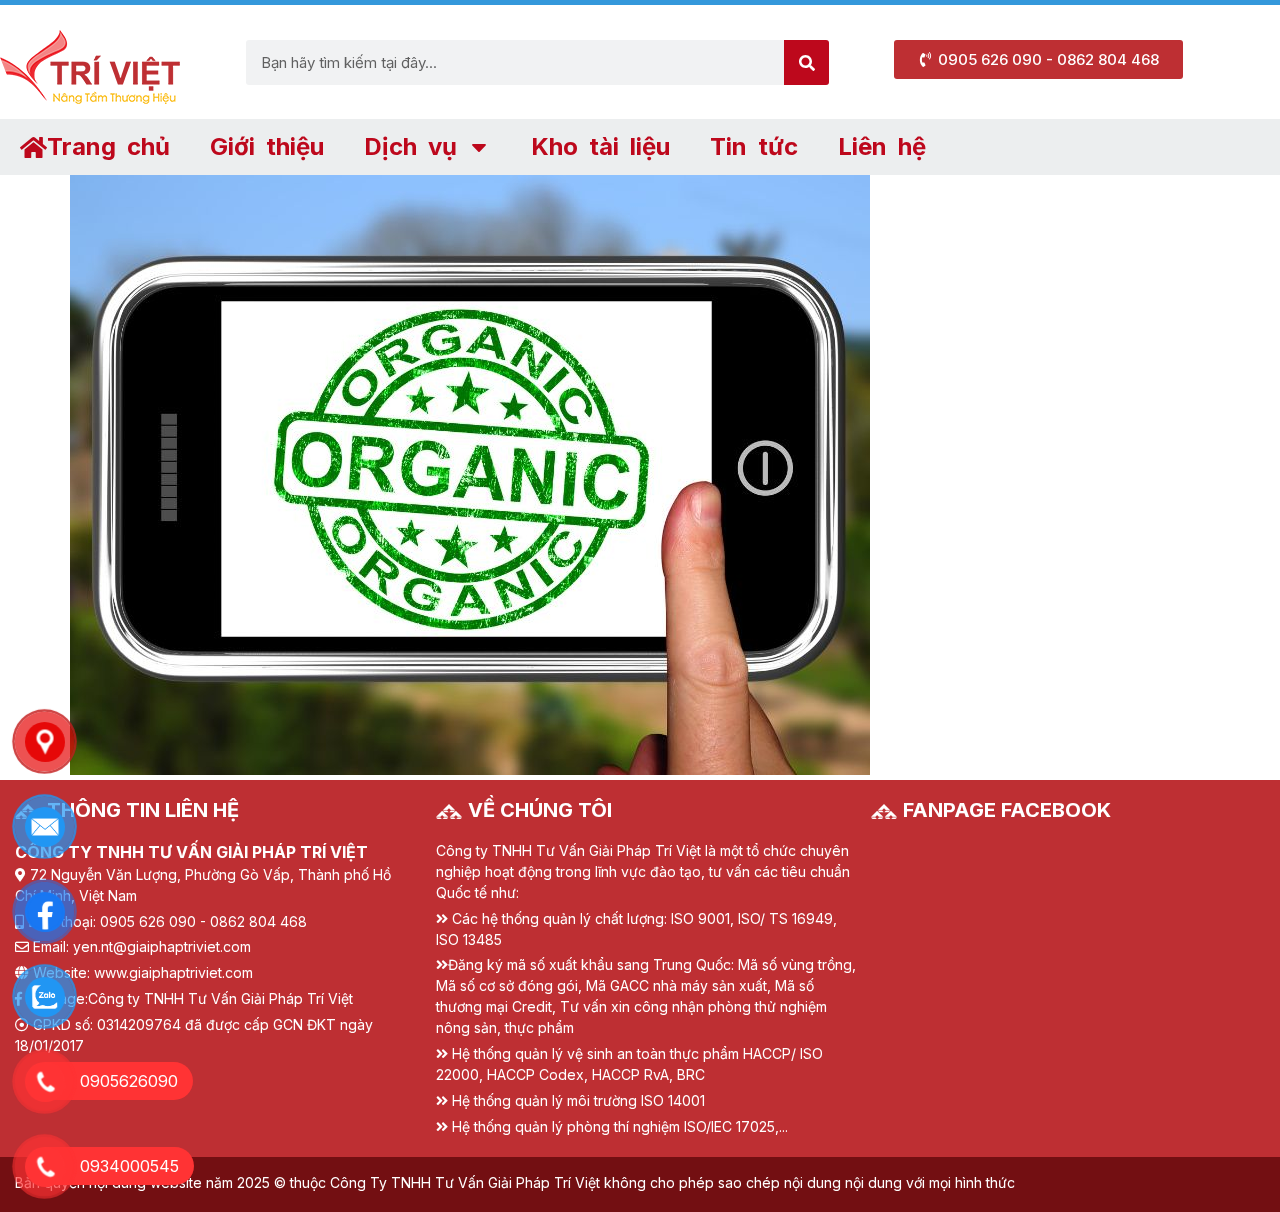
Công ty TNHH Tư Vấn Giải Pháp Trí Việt (220, 998)
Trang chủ (108, 146)
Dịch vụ (410, 146)
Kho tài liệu (600, 146)
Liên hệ (882, 146)
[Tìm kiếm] (806, 62)
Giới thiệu (267, 146)
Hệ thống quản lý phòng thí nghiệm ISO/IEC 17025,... (620, 1126)
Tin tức (754, 146)
